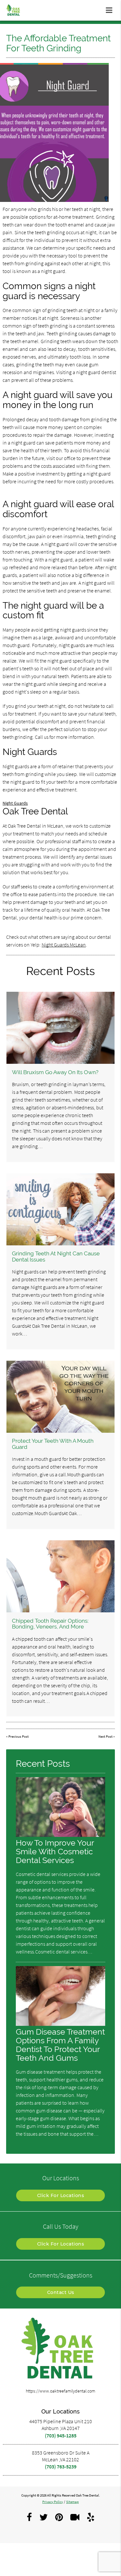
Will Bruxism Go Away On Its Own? (55, 1072)
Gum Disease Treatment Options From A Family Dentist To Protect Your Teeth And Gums (60, 2045)
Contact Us (61, 2292)
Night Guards (15, 803)
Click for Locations (61, 2195)
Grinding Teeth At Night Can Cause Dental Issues (56, 1256)
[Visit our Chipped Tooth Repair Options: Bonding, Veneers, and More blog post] (60, 1576)
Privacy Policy (53, 2502)
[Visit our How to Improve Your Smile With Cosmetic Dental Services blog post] (61, 1835)
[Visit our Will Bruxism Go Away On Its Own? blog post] (60, 1028)
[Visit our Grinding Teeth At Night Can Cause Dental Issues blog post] (60, 1209)
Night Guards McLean (64, 945)
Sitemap (72, 2502)
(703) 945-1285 (61, 2435)
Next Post (106, 1737)
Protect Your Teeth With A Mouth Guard (53, 1444)
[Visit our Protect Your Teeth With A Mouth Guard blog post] (60, 1397)
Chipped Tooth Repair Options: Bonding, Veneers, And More (50, 1624)
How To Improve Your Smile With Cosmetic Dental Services (55, 1852)
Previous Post (19, 1737)
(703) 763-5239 (61, 2466)
